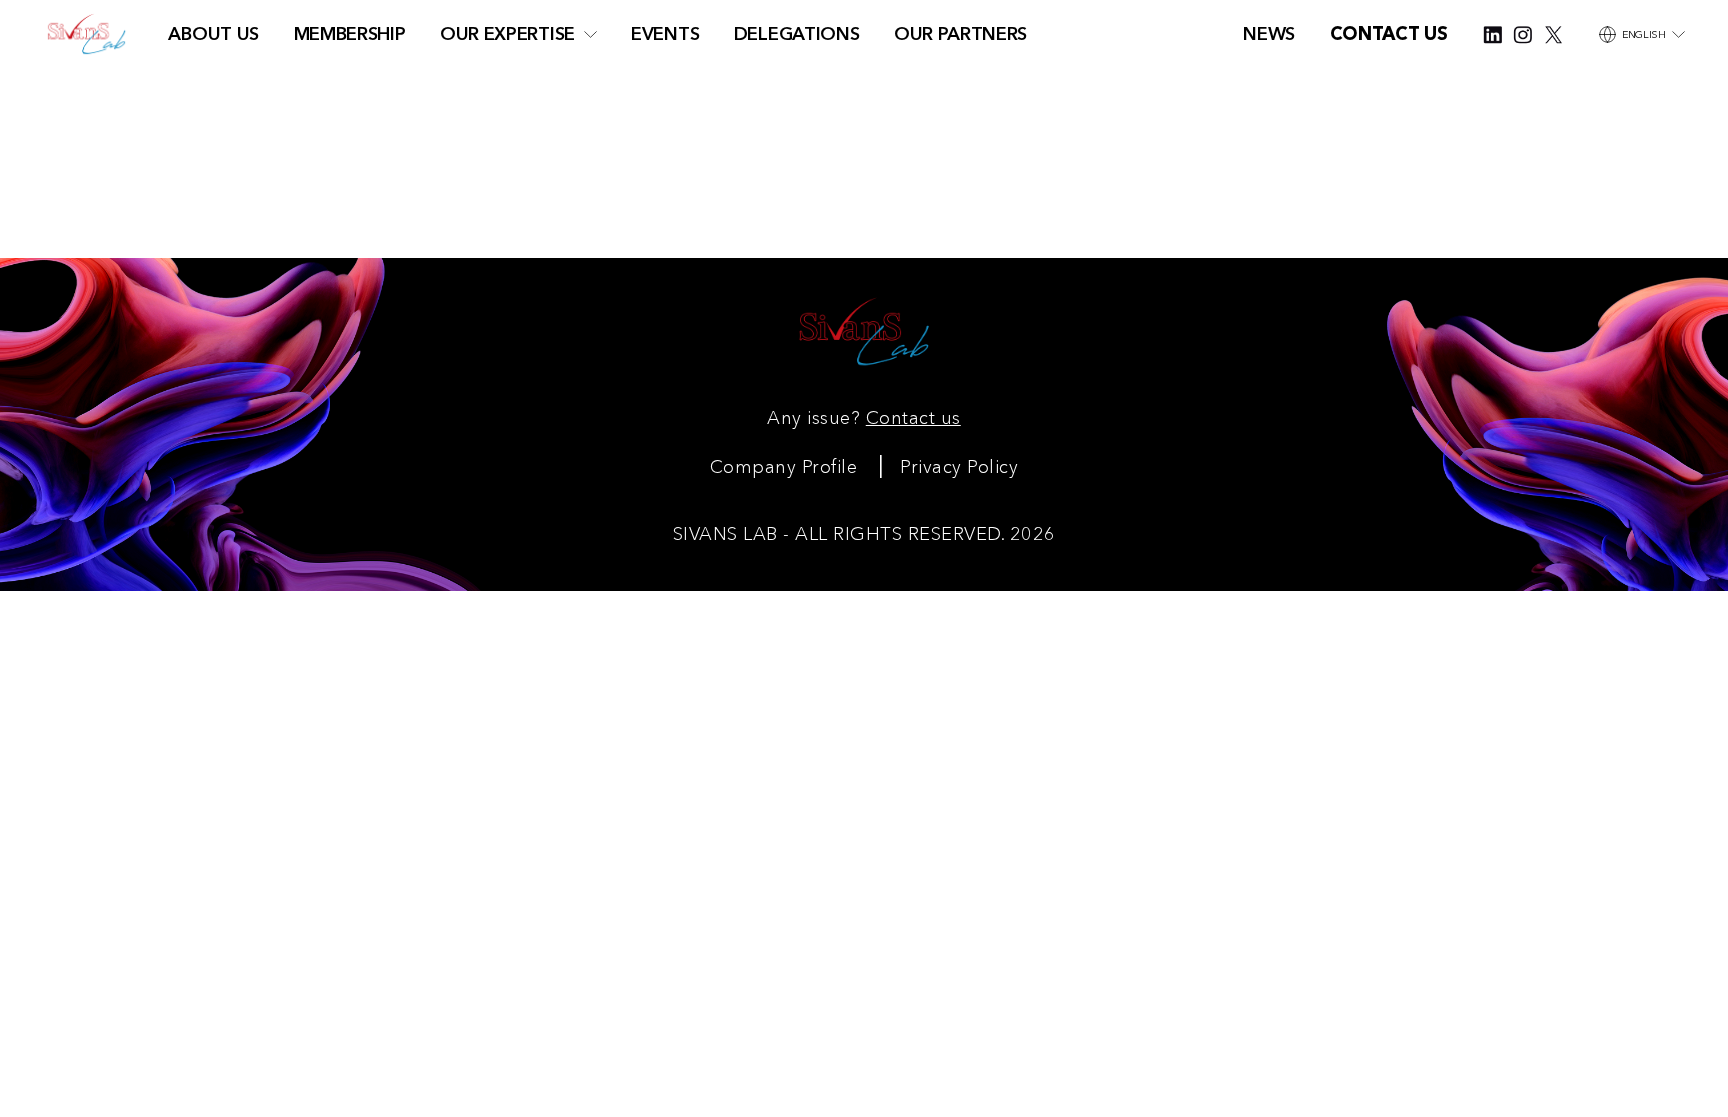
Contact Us (1389, 33)
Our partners (960, 33)
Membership (350, 33)
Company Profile (784, 466)
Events (665, 33)
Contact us (913, 417)
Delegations (797, 33)
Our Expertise (507, 33)
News (1269, 33)
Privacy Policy (959, 466)
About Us (213, 33)
